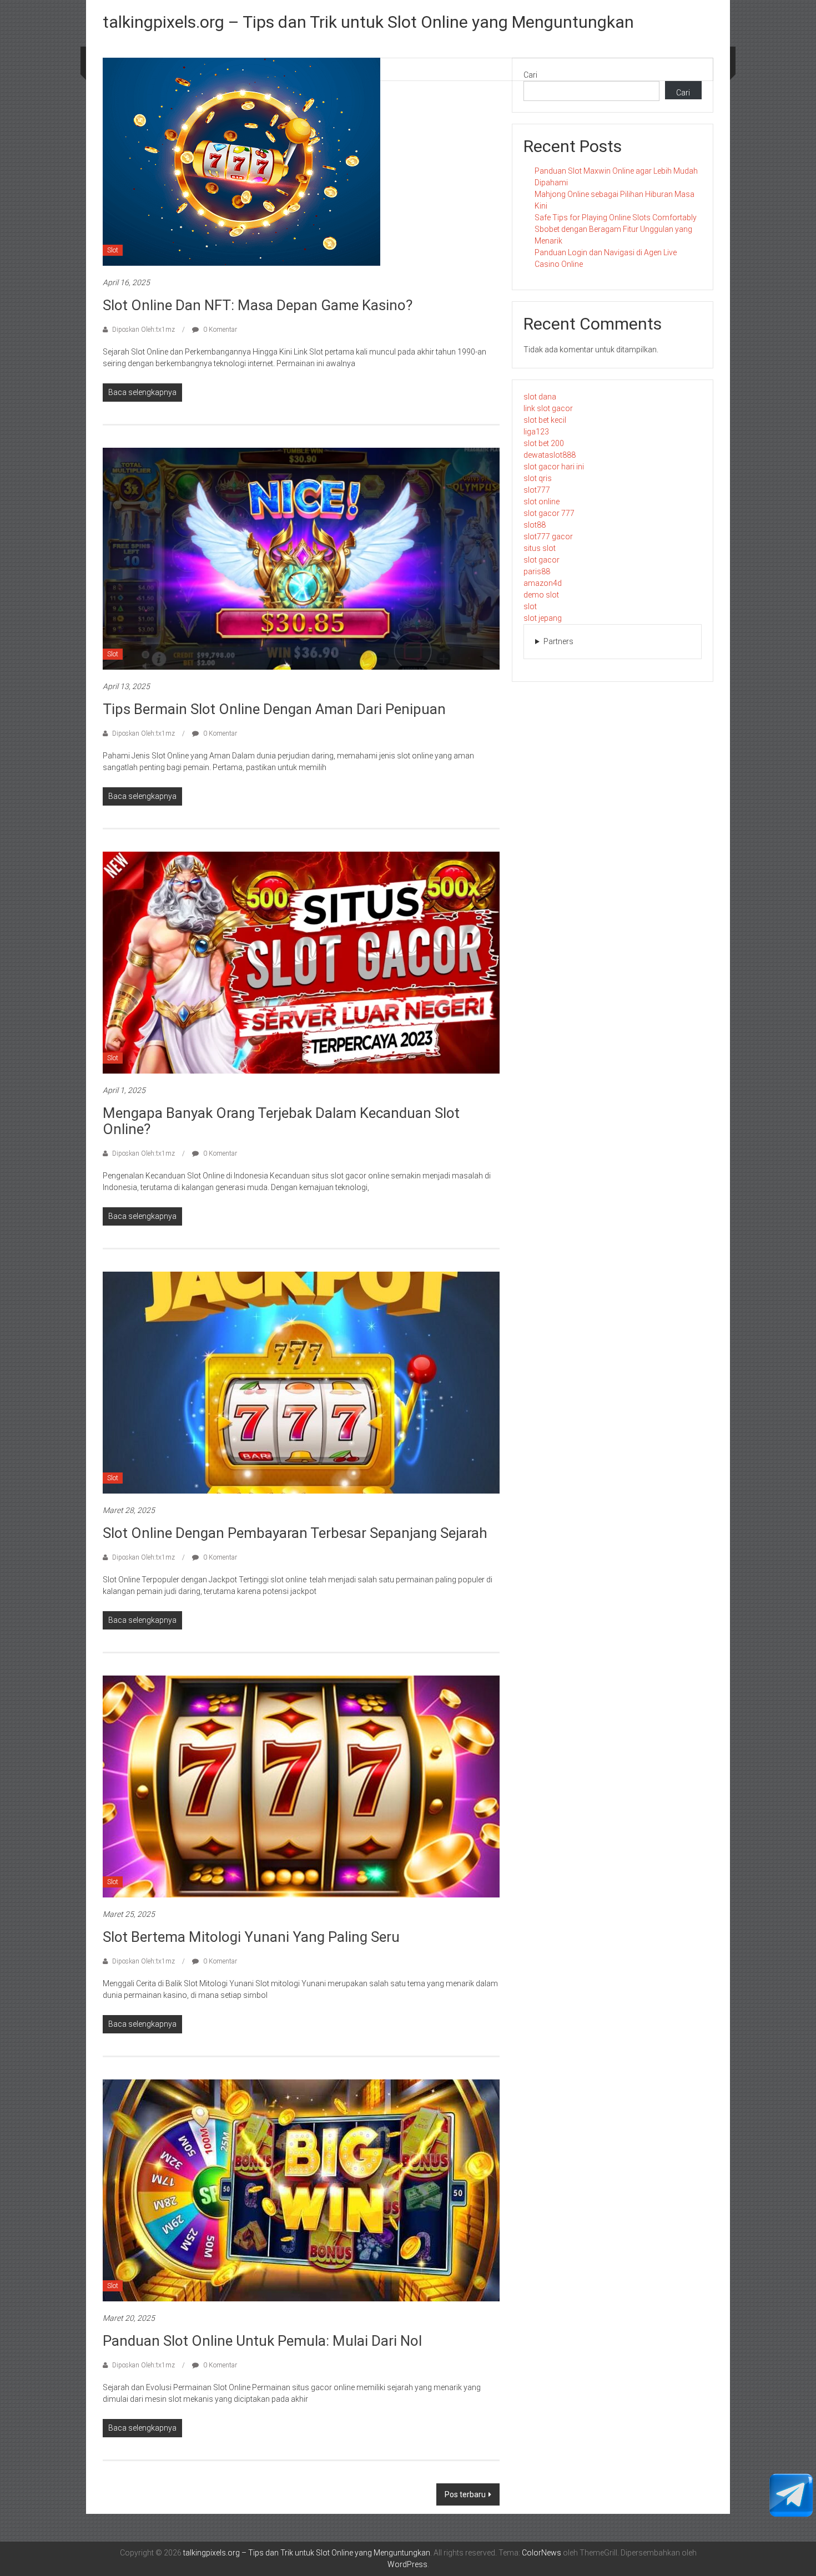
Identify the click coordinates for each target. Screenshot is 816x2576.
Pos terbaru (465, 2494)
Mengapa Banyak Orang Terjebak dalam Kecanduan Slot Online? (281, 1121)
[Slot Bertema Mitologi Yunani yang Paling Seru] (301, 1786)
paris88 (537, 571)
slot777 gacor (548, 537)
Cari (530, 75)
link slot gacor (548, 408)
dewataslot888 (550, 455)
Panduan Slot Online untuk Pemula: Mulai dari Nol (262, 2341)
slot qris (538, 478)
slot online (542, 502)
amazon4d (543, 583)
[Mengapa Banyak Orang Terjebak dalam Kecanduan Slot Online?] (301, 962)
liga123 (536, 432)
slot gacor (542, 560)
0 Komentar (219, 330)
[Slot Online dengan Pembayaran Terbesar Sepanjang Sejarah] (301, 1382)
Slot (113, 250)
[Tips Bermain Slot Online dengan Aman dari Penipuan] (301, 558)
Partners (558, 641)
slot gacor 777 (549, 513)
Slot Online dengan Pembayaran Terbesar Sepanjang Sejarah (295, 1533)
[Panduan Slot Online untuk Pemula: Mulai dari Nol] (301, 2190)
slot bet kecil (545, 420)
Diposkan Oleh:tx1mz (143, 330)
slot (530, 606)
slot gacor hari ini (554, 467)
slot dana (540, 397)
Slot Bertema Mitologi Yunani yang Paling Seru (251, 1937)
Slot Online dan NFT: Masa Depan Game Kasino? (258, 305)
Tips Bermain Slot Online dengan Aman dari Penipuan (274, 709)
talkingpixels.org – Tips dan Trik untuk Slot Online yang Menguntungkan (368, 22)
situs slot (540, 548)
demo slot (541, 595)
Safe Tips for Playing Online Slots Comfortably (616, 217)
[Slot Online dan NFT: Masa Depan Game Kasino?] (241, 161)
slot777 (537, 490)
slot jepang (543, 618)
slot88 (535, 525)
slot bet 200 (544, 443)
